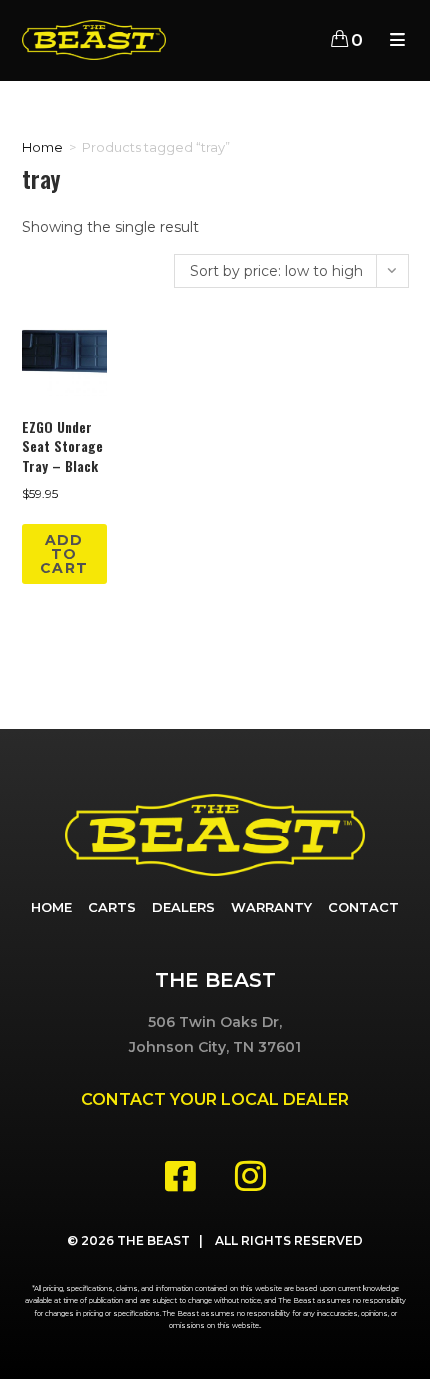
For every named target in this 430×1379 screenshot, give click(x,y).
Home (42, 147)
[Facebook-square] (180, 1175)
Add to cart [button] (64, 554)
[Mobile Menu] (392, 40)
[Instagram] (250, 1175)
